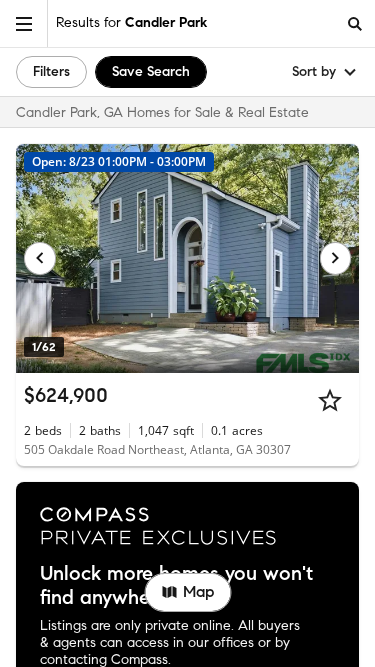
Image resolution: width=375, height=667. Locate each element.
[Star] (330, 400)
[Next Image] (336, 258)
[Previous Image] (40, 258)
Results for (131, 22)
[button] (24, 23)
